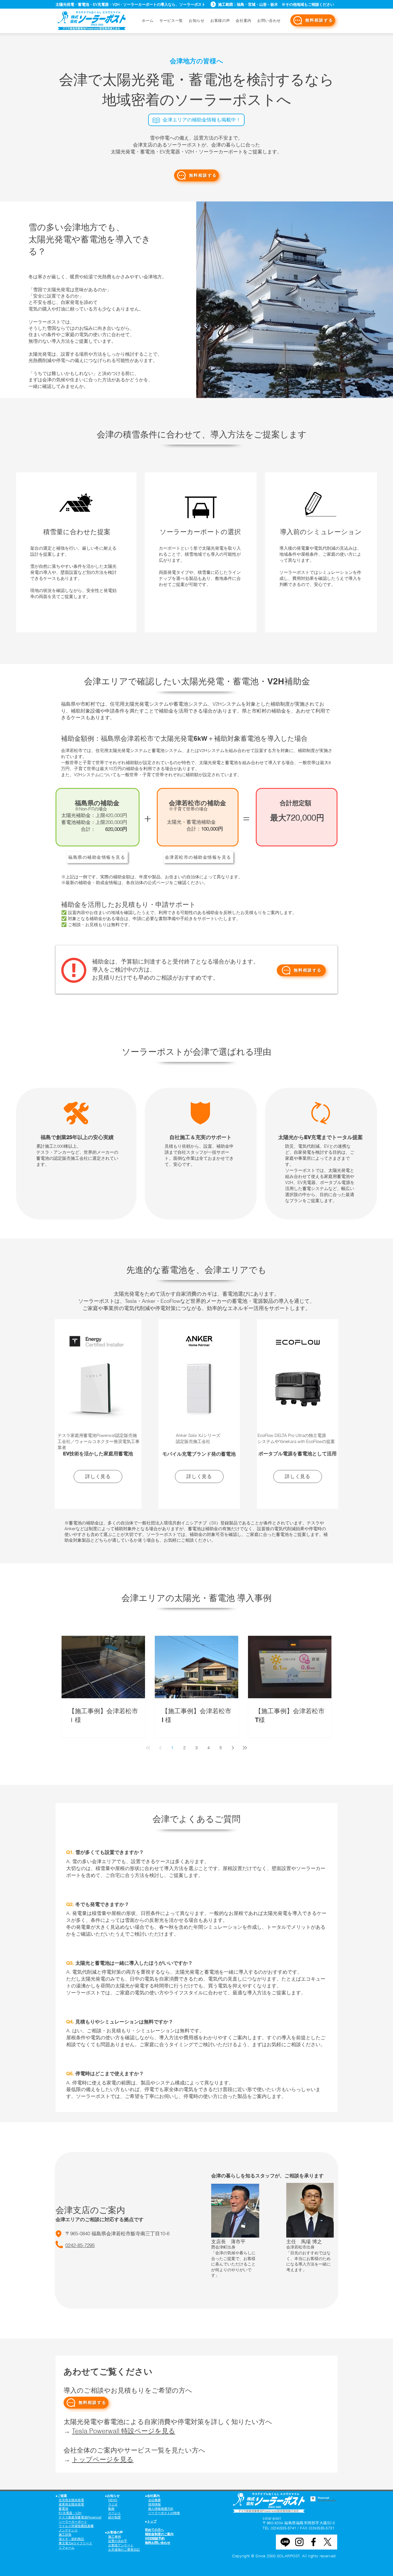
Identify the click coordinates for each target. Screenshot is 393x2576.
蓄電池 (63, 2509)
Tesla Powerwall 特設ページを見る (124, 2431)
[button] (269, 20)
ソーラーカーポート (73, 2522)
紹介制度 (115, 2517)
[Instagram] (299, 2542)
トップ (152, 2521)
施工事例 (115, 2537)
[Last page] (245, 1748)
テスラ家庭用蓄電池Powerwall (80, 2517)
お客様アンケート (121, 2545)
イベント (115, 2513)
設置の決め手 (118, 2541)
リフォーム (67, 2548)
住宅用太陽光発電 (71, 2500)
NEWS (113, 2500)
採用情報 (154, 2504)
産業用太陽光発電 (71, 2504)
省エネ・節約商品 (71, 2539)
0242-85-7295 (80, 2245)
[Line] (285, 2542)
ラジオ (113, 2504)
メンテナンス (68, 2530)
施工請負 (65, 2535)
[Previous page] (160, 1748)
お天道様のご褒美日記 (124, 2550)
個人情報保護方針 (161, 2509)
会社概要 (154, 2500)
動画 (111, 2509)
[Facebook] (313, 2542)
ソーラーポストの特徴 (164, 2513)
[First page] (148, 1748)
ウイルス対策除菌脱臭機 (76, 2526)
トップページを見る (103, 2459)
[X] (328, 2542)
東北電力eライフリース (75, 2543)
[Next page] (233, 1748)
